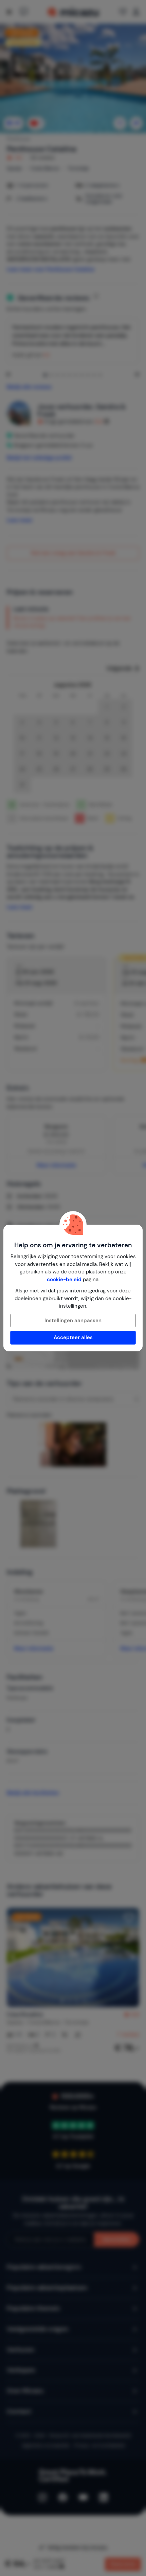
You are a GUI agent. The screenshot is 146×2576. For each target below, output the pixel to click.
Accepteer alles (73, 1337)
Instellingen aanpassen (73, 1321)
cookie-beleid (64, 1280)
